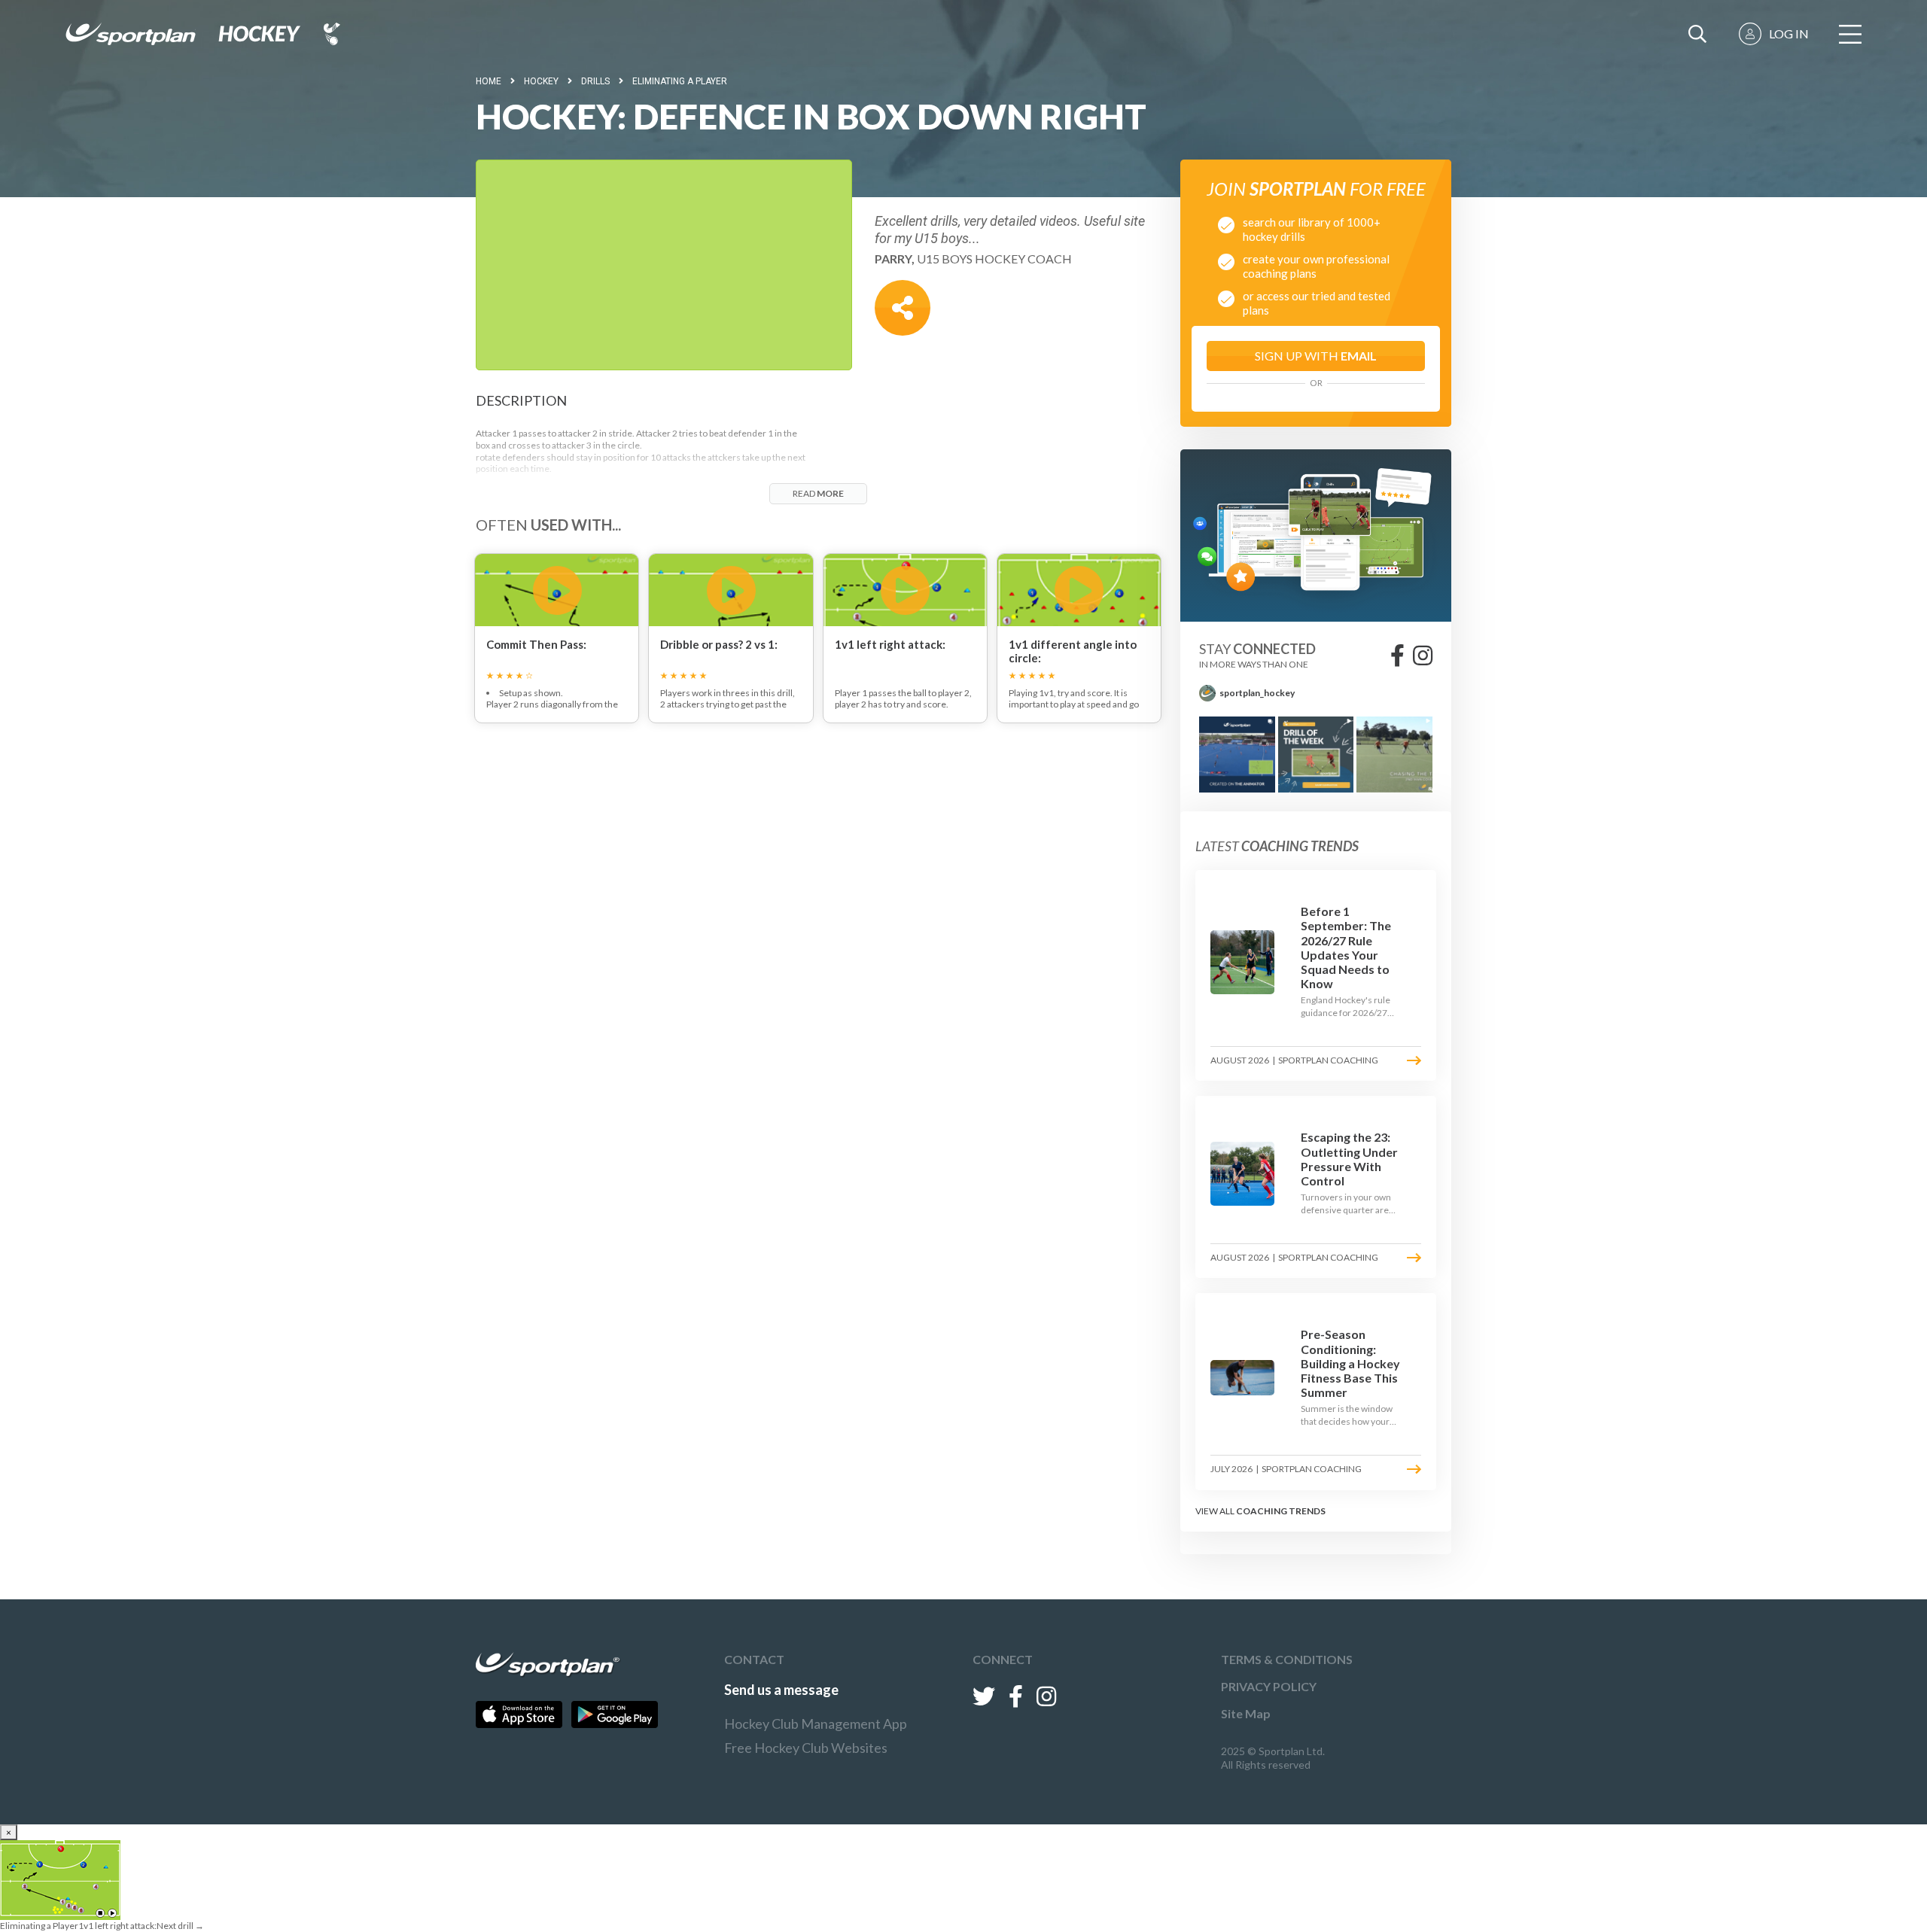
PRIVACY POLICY (1269, 1686)
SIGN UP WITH (1316, 356)
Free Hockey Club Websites (806, 1748)
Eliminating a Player (680, 81)
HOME (489, 81)
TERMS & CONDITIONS (1287, 1659)
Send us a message (781, 1690)
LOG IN (1789, 33)
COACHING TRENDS (1281, 1511)
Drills (595, 81)
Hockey (541, 81)
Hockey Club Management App (816, 1724)
